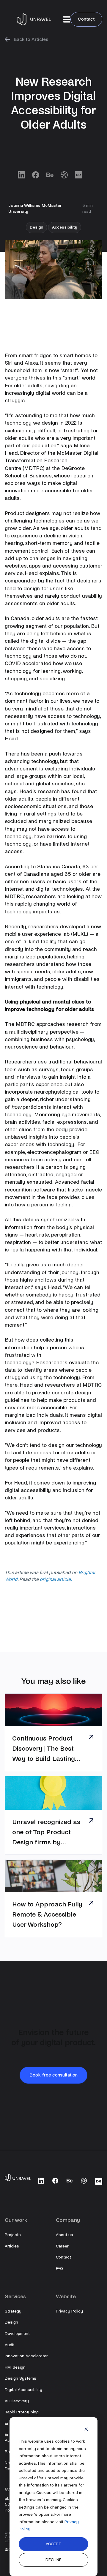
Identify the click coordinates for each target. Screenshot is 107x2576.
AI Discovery (17, 2401)
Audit (10, 2345)
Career (62, 2246)
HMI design (15, 2367)
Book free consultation (53, 2075)
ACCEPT (53, 2544)
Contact (86, 19)
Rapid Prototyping (22, 2412)
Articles (12, 2246)
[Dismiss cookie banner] (86, 2430)
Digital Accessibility (23, 2390)
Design (11, 2322)
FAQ (59, 2269)
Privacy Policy (69, 2311)
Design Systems (21, 2378)
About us (64, 2235)
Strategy (13, 2311)
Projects (13, 2235)
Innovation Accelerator (26, 2356)
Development (17, 2334)
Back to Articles (31, 39)
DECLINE (53, 2560)
